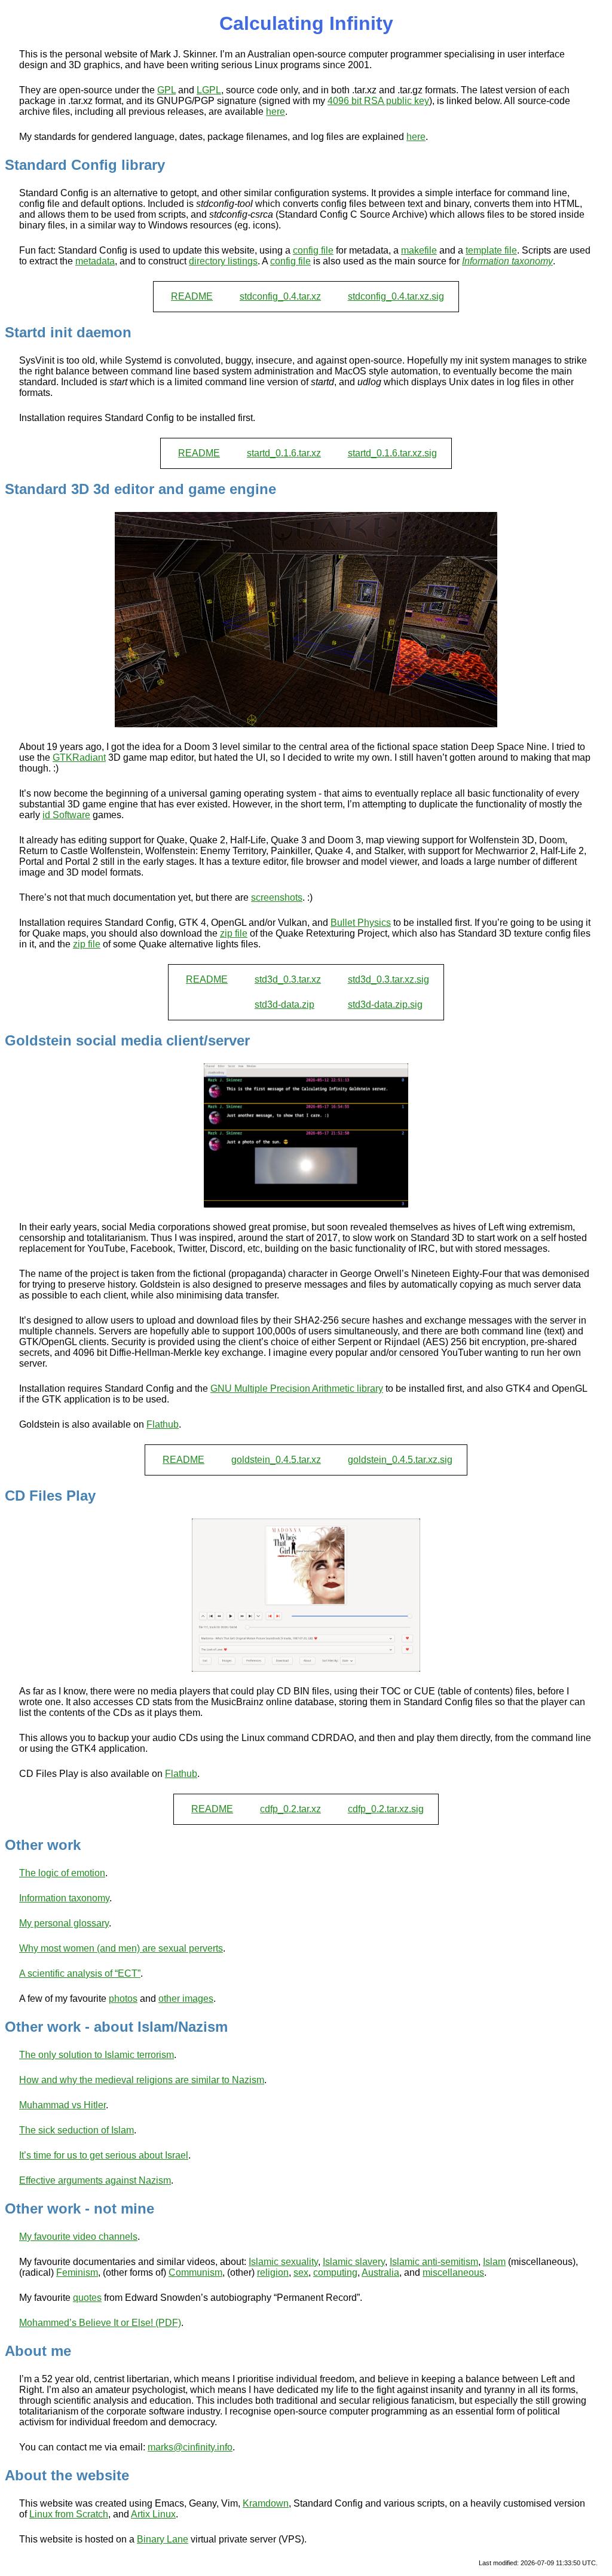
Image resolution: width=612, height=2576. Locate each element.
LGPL (209, 90)
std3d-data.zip (284, 1005)
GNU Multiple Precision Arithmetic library (297, 1388)
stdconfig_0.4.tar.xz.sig (396, 296)
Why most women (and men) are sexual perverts (121, 1948)
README (192, 296)
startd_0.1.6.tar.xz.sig (392, 453)
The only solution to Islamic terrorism (97, 2055)
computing (335, 2272)
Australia (380, 2272)
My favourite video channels (78, 2237)
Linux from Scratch (69, 2514)
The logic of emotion (62, 1873)
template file (491, 250)
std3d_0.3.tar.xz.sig (388, 979)
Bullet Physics (361, 923)
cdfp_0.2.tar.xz (290, 1809)
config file (313, 250)
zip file (234, 933)
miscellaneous (453, 2272)
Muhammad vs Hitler (62, 2105)
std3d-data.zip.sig (385, 1005)
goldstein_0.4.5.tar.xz (276, 1460)
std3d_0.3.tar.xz (288, 979)
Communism (195, 2272)
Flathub (163, 1424)
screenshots (277, 897)
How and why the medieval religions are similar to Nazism (142, 2080)
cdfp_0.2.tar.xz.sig (386, 1809)
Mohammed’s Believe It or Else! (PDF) (100, 2323)
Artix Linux (153, 2514)
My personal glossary (64, 1923)
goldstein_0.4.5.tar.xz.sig (400, 1460)
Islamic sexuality (283, 2262)
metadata (95, 261)
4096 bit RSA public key (378, 101)
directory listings (223, 261)
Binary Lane (163, 2539)
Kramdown (266, 2503)
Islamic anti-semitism (434, 2262)
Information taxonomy (64, 1898)
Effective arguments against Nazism (95, 2180)
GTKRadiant (79, 757)
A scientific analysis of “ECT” (80, 1973)
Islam (494, 2262)
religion (273, 2272)
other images (186, 1999)
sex (301, 2272)
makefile (419, 250)
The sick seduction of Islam (76, 2130)
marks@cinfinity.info (190, 2447)
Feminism (77, 2272)
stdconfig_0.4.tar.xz (280, 296)
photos (123, 1999)
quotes (87, 2298)
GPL (166, 90)
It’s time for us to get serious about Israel (104, 2155)
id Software (66, 815)
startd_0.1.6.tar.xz (284, 453)
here (276, 112)
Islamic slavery (354, 2262)
